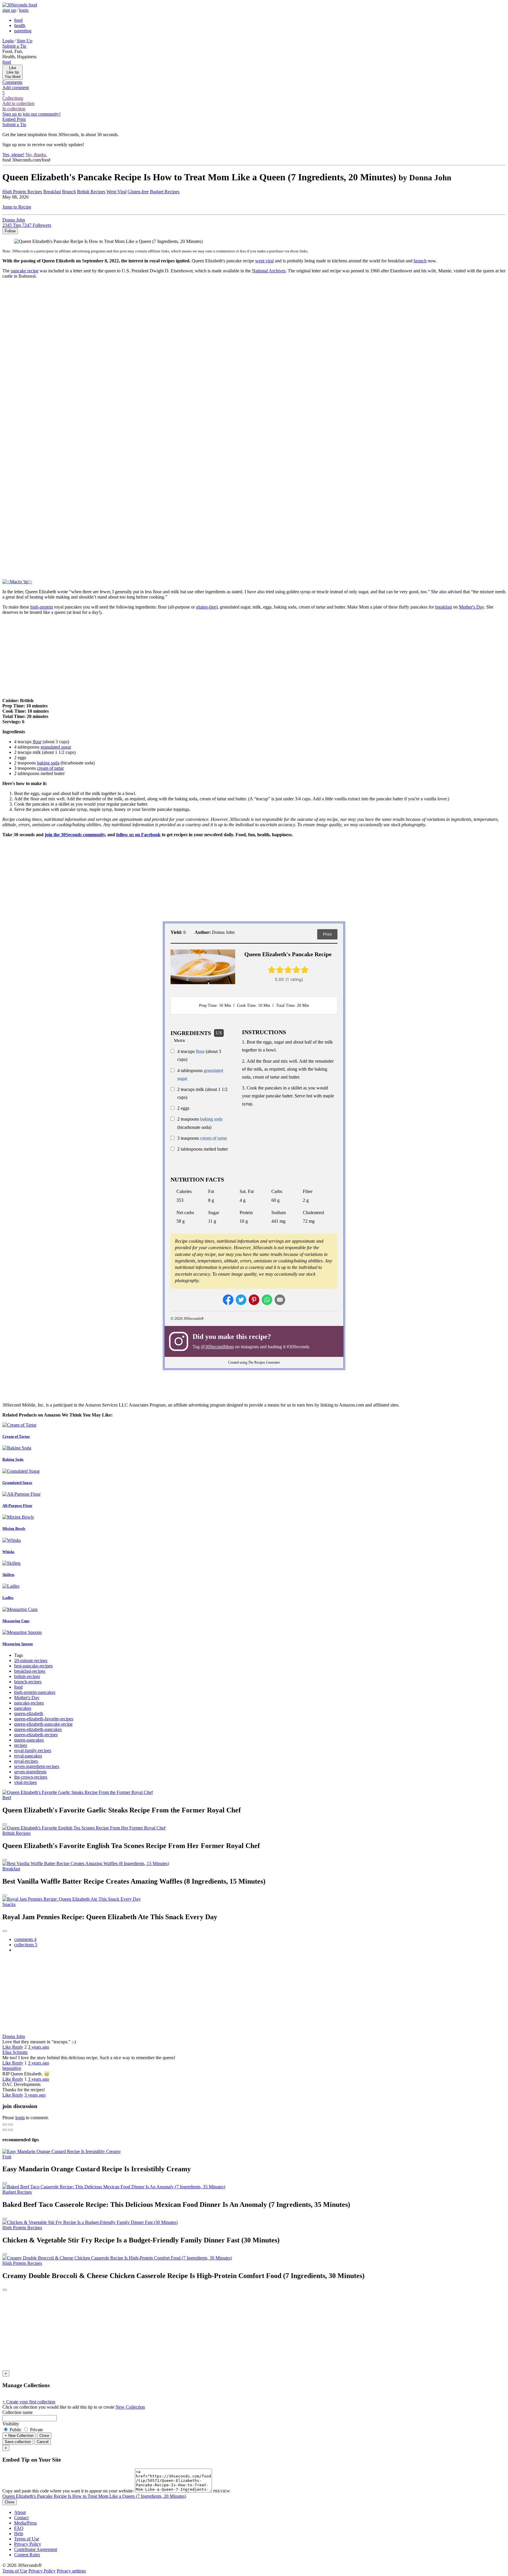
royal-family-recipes (33, 1751)
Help (19, 2533)
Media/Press (25, 2523)
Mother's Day (471, 607)
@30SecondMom (217, 1347)
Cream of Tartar (16, 1436)
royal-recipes (26, 1761)
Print (327, 934)
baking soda (48, 763)
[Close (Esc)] (5, 2125)
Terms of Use (27, 2539)
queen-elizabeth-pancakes (38, 1729)
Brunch (69, 192)
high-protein (42, 607)
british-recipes (27, 1676)
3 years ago (39, 2047)
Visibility (11, 2424)
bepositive (12, 2068)
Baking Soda (13, 1459)
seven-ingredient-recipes (37, 1766)
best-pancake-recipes (33, 1666)
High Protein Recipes (22, 192)
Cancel (43, 2442)
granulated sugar (56, 747)
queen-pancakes (29, 1740)
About (20, 2512)
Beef (7, 1798)
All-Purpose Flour (17, 1506)
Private (36, 2430)
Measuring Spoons (18, 1644)
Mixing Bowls (14, 1528)
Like (7, 2047)
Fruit (7, 2157)
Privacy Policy (28, 2544)
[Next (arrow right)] (11, 2130)
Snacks (9, 1904)
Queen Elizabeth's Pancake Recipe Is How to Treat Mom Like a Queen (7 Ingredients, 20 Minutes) (94, 2496)
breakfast (443, 607)
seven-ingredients (30, 1772)
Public (16, 2430)
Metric (180, 1040)
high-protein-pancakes (35, 1692)
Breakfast (52, 192)
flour (37, 742)
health (20, 25)
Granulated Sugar (17, 1483)
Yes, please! (13, 155)
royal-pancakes (28, 1756)
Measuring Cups (16, 1621)
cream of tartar (50, 768)
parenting (23, 31)
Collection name (17, 2412)
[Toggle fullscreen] (11, 2125)
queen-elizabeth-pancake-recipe (43, 1724)
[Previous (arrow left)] (5, 2130)
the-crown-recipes (31, 1777)
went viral (264, 261)
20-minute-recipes (31, 1661)
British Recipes (91, 192)
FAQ (19, 2528)
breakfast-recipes (30, 1671)
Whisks (8, 1552)
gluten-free (206, 607)
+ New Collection (19, 2436)
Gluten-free (138, 192)
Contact (21, 2518)
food (18, 20)
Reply (18, 2047)
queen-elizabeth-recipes (36, 1735)
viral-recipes (25, 1782)
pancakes (23, 1708)
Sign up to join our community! (31, 114)
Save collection (18, 2442)
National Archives (269, 271)
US (219, 1033)
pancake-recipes (29, 1703)
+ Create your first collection (29, 2402)
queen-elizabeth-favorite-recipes (44, 1719)
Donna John (14, 2036)
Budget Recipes (165, 192)
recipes (21, 1745)
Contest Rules (27, 2555)
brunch (420, 261)
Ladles (8, 1598)
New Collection (130, 2407)
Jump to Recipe (17, 207)
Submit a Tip (14, 46)
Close (44, 2436)
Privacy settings (71, 2571)
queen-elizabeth (29, 1713)
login (24, 10)
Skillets (8, 1575)
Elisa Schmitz (15, 2052)
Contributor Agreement (36, 2549)
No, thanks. (36, 155)
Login (8, 41)
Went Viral (116, 192)
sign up (9, 10)
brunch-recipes (28, 1682)
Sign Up (25, 41)
